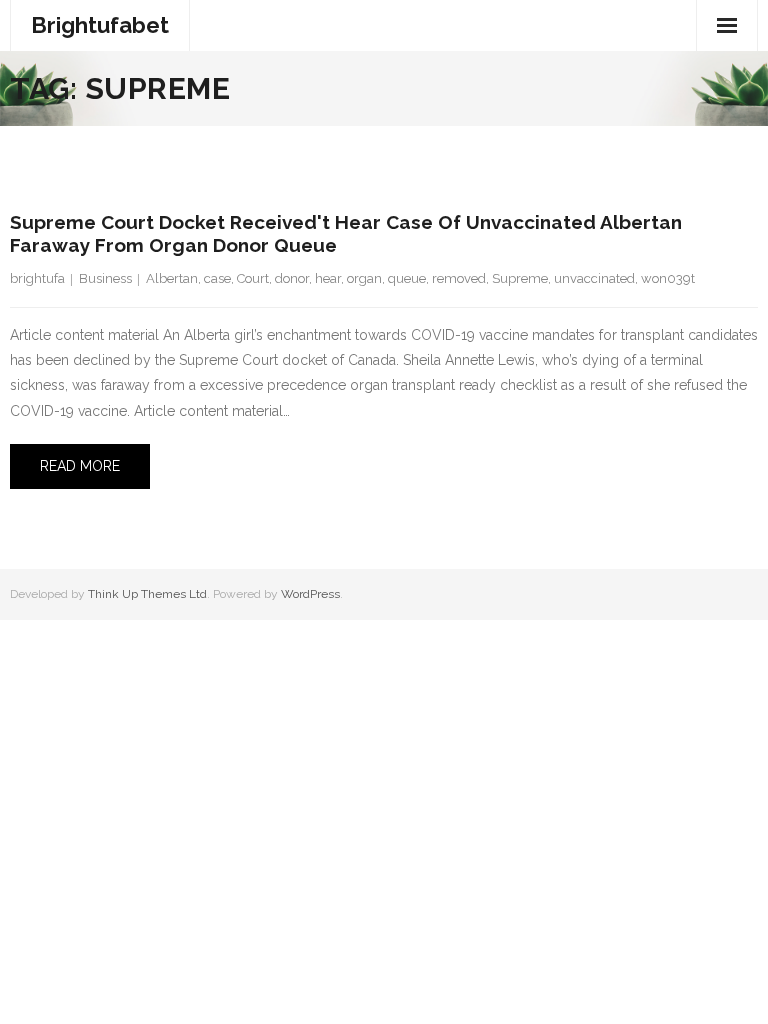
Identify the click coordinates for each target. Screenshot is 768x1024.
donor (292, 278)
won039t (668, 278)
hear (328, 278)
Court (253, 278)
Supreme (520, 278)
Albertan (172, 278)
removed (459, 278)
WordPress (310, 594)
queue (407, 278)
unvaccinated (594, 278)
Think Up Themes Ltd (147, 594)
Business (105, 278)
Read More (80, 466)
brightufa (37, 278)
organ (364, 278)
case (217, 278)
